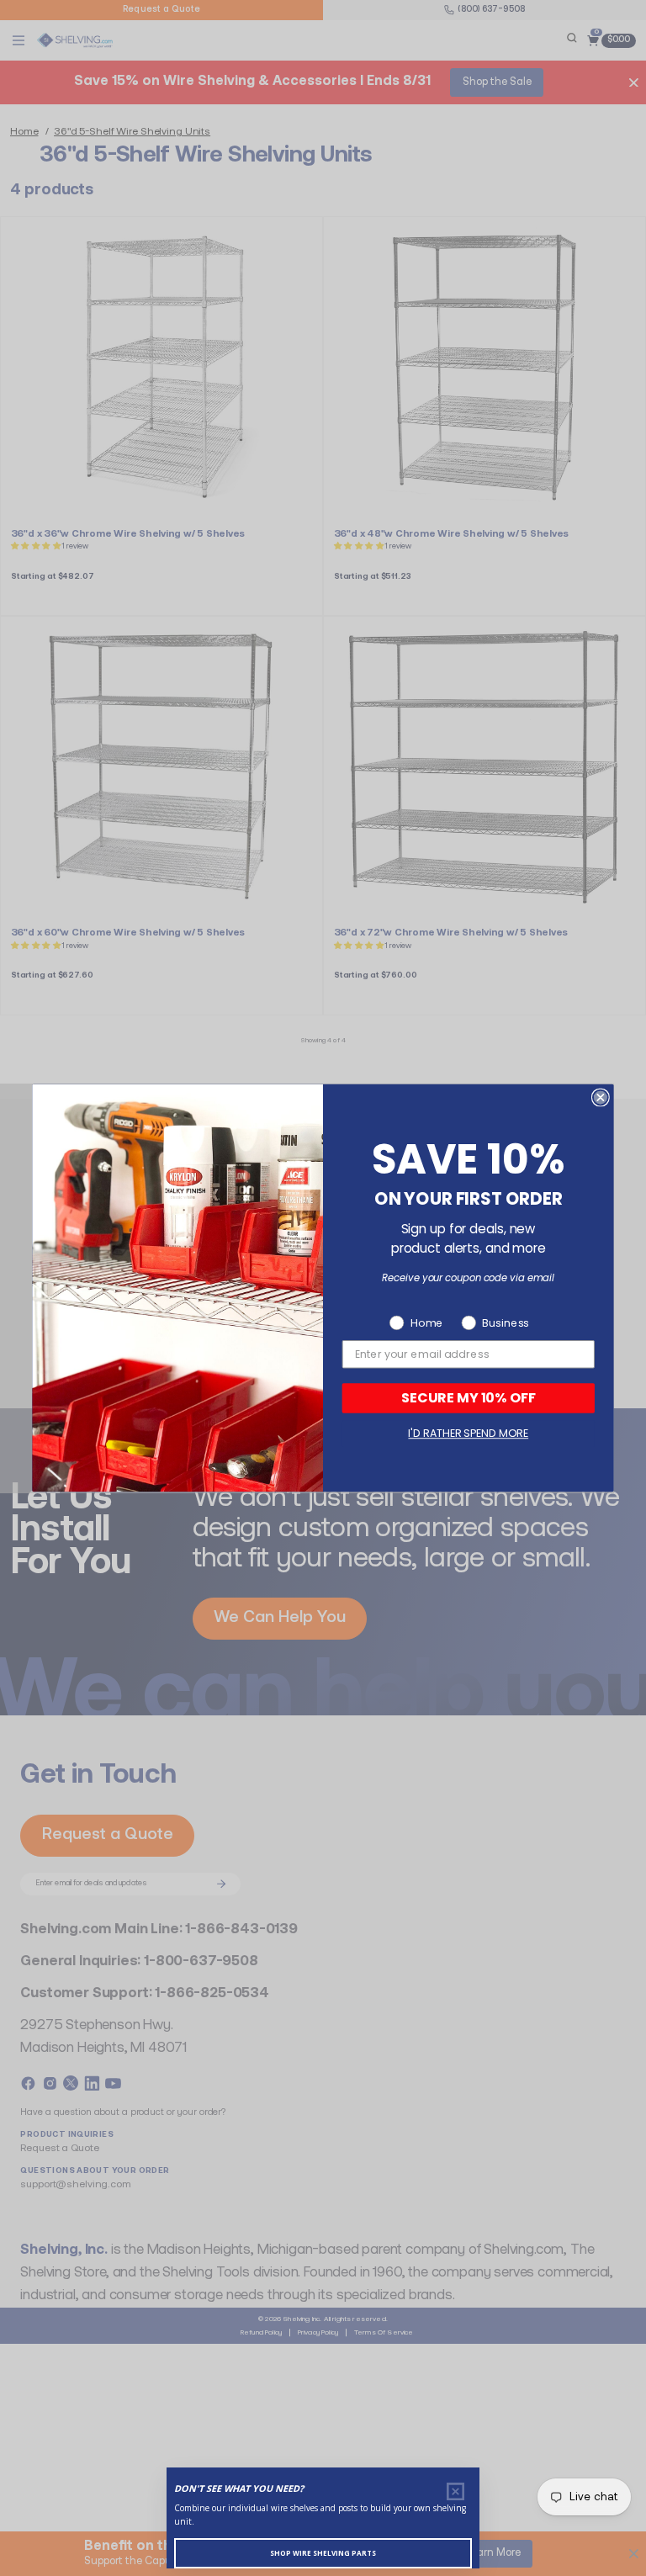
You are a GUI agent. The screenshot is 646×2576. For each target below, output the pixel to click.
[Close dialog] (601, 1098)
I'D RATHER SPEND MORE (468, 1433)
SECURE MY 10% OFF (469, 1398)
